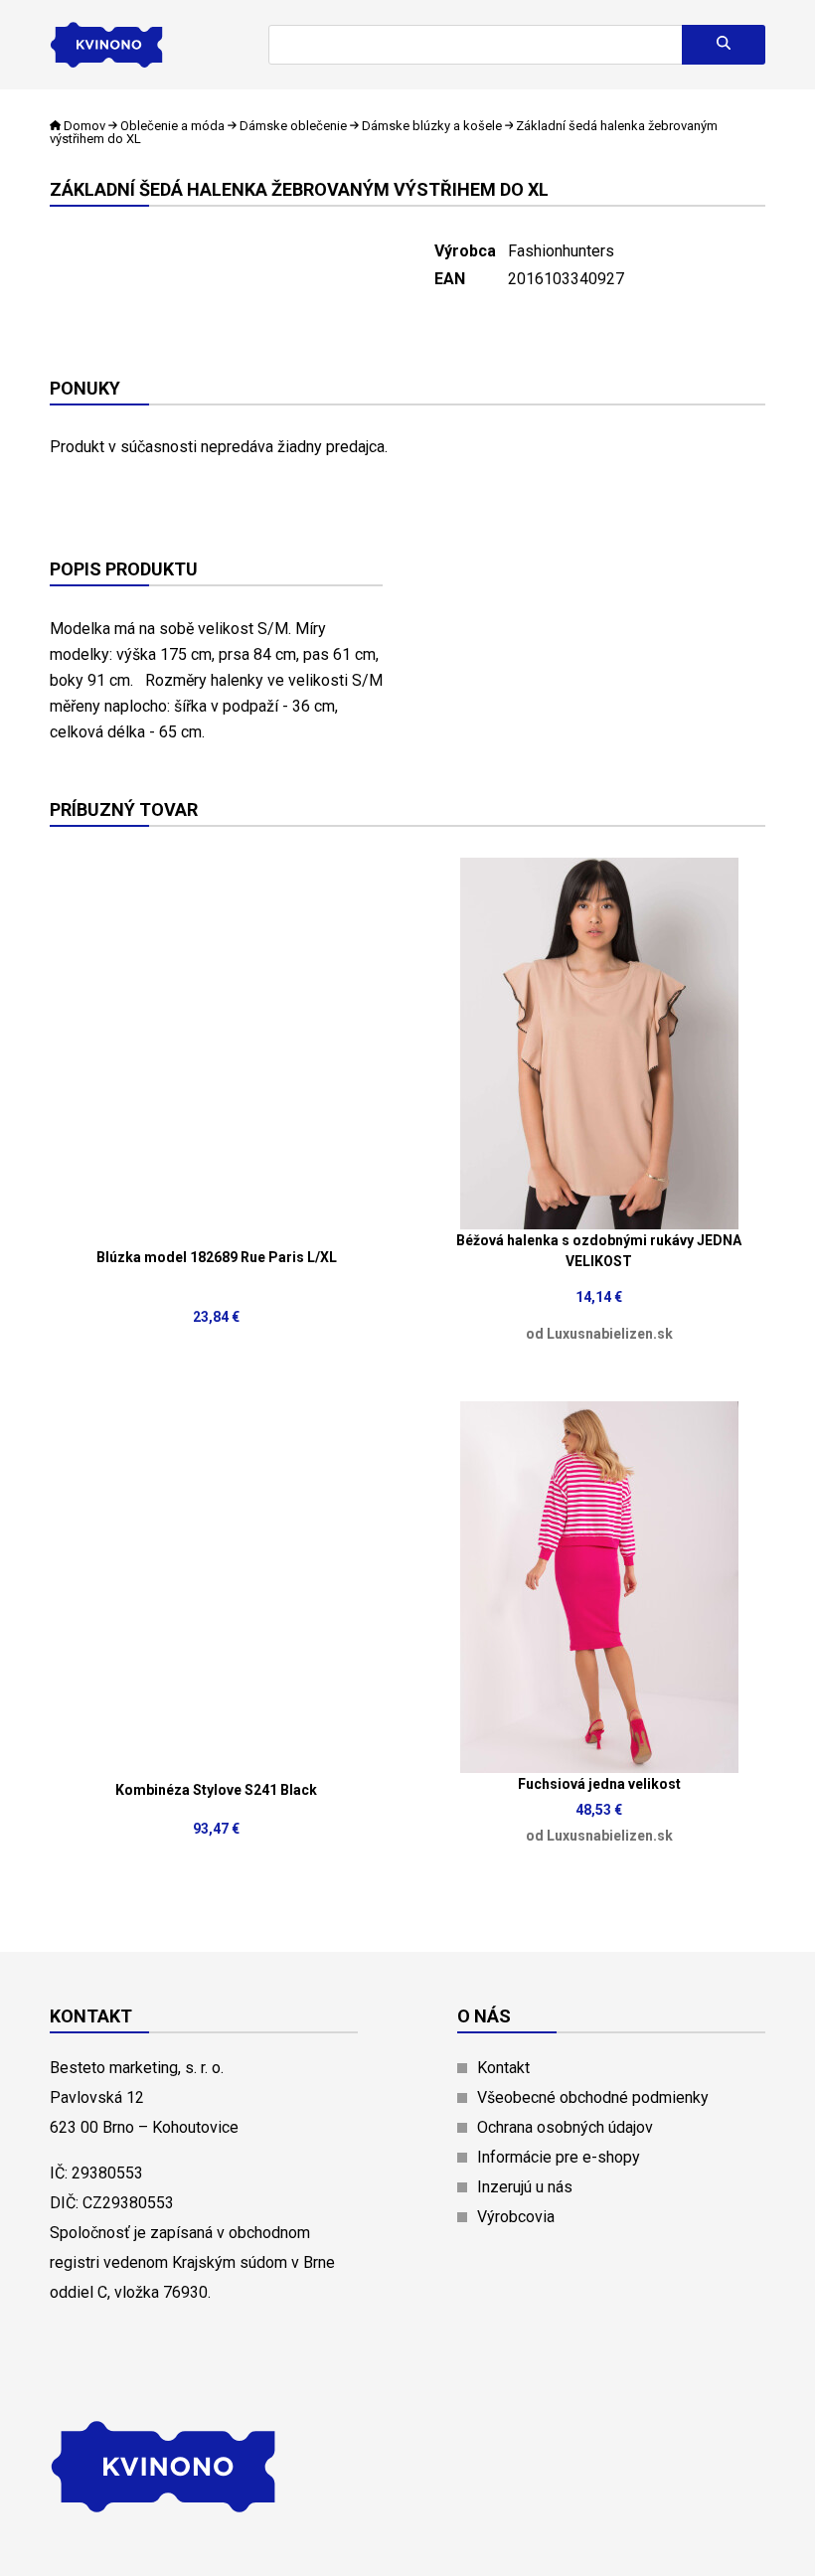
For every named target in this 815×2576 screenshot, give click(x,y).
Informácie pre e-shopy (559, 2157)
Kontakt (503, 2068)
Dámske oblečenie (293, 126)
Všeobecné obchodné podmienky (593, 2097)
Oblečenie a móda (172, 126)
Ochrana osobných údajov (565, 2127)
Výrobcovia (516, 2217)
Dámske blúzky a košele (432, 126)
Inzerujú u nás (525, 2187)
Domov (84, 126)
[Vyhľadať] (724, 45)
